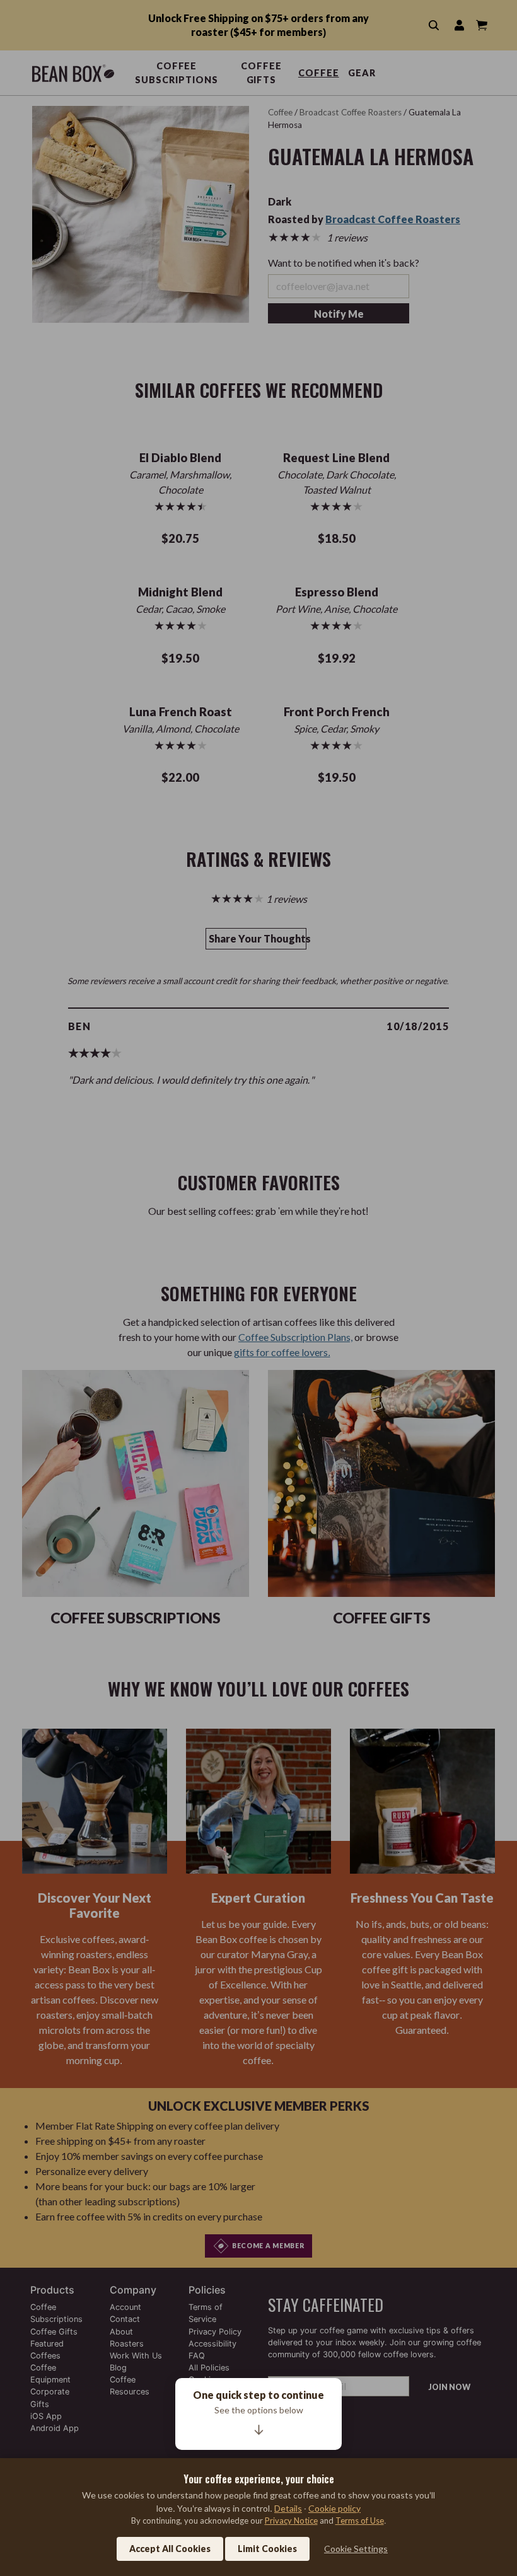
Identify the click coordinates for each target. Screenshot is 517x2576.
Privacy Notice (291, 2521)
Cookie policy (334, 2508)
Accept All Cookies (170, 2549)
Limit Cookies (267, 2549)
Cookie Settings (356, 2549)
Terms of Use (360, 2521)
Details (288, 2508)
